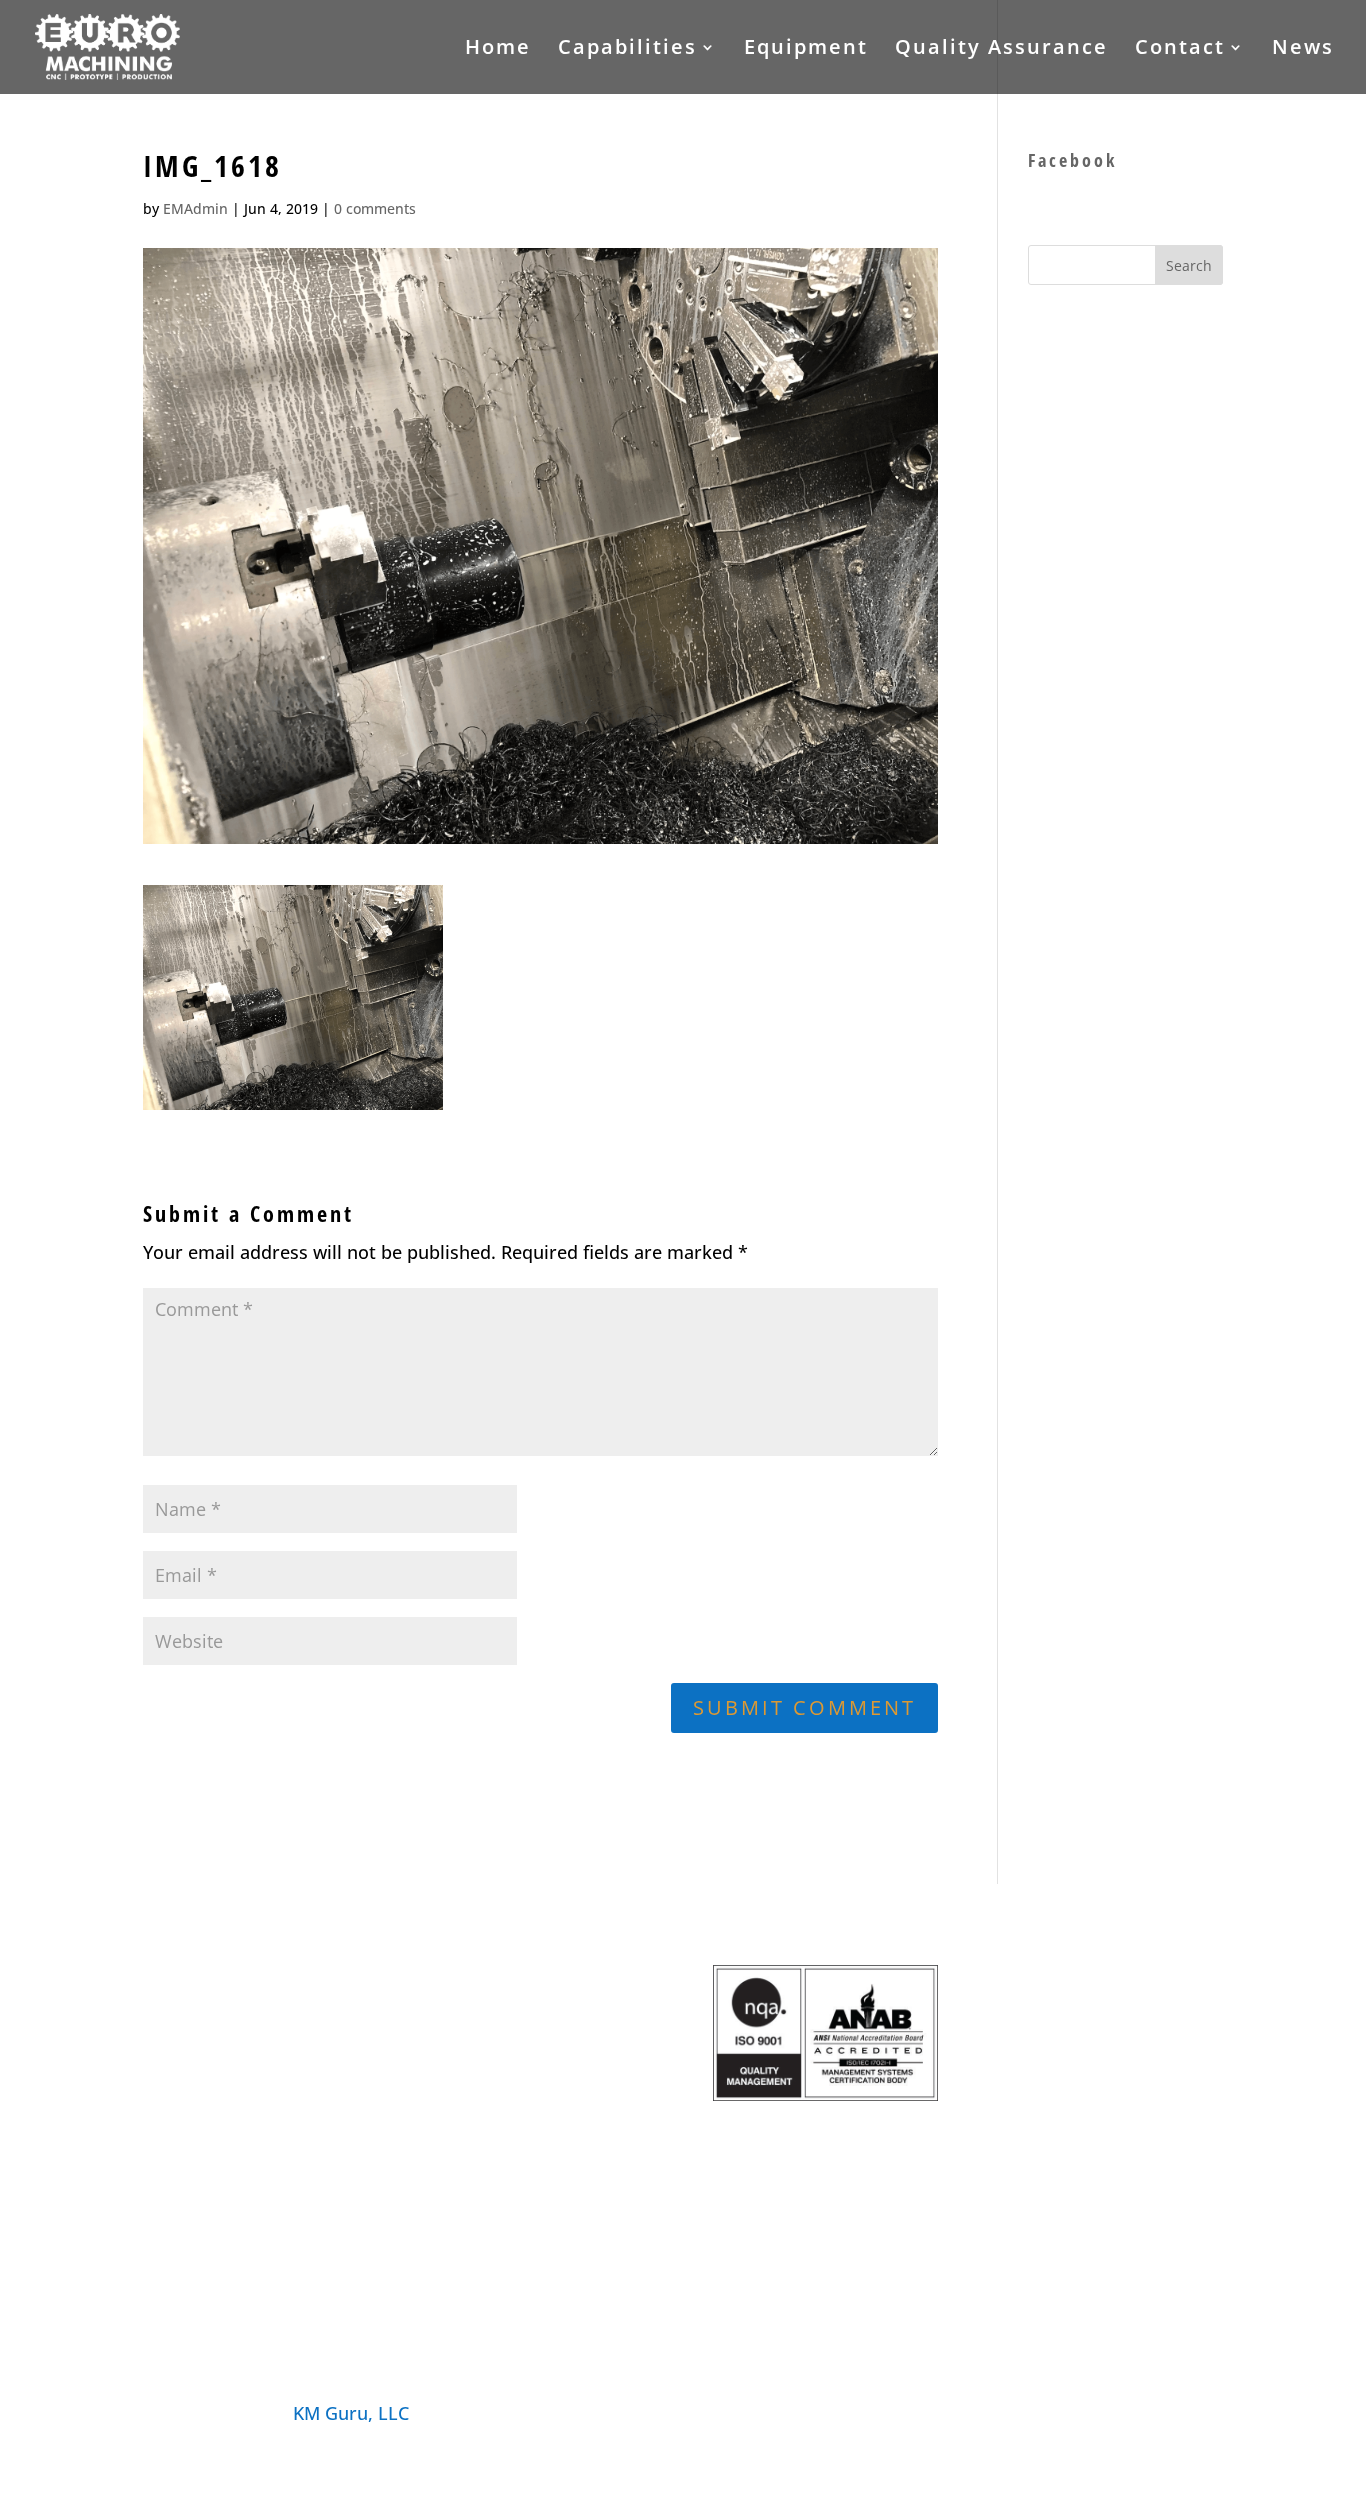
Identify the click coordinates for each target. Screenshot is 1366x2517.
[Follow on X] (1167, 2411)
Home (498, 50)
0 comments (375, 208)
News (1303, 50)
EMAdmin (195, 208)
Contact (1180, 50)
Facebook (1072, 160)
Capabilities (627, 50)
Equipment (806, 50)
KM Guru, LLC (351, 2413)
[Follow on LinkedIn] (1207, 2411)
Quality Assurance (1001, 50)
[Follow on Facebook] (1127, 2411)
